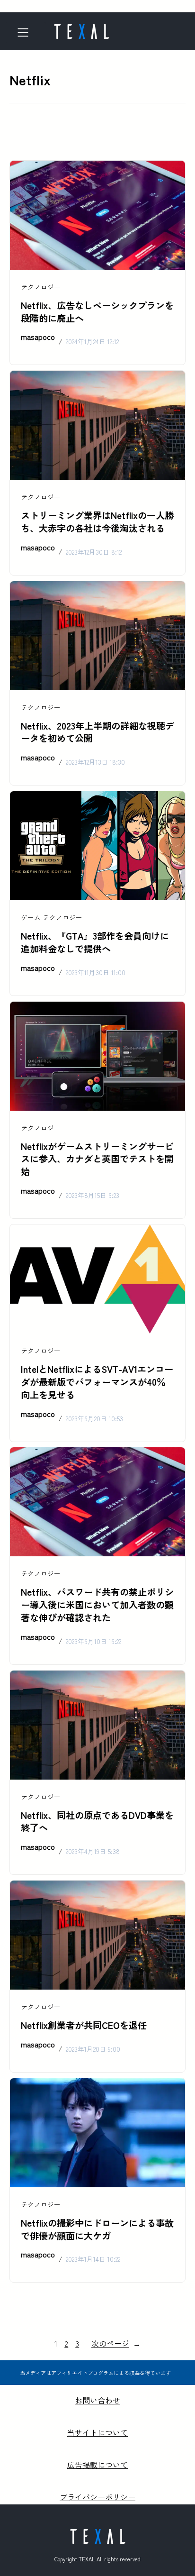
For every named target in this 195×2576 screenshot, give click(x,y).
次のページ (116, 2343)
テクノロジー (41, 287)
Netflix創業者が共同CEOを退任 (84, 2025)
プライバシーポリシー (97, 2497)
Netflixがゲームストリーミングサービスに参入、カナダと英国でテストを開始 (97, 1159)
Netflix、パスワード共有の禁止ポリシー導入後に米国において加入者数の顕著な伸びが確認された (97, 1605)
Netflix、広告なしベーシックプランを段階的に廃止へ (97, 312)
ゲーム (31, 917)
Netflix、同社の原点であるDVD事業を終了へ (97, 1822)
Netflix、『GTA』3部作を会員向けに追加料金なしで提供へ (95, 942)
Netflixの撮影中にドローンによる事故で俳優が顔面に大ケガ (97, 2229)
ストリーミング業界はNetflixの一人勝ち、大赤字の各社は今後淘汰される (97, 522)
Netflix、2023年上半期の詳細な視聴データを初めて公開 (97, 732)
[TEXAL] (81, 28)
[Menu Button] (26, 32)
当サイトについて (97, 2432)
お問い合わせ (97, 2400)
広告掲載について (97, 2465)
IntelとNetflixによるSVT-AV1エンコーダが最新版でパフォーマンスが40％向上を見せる (97, 1382)
